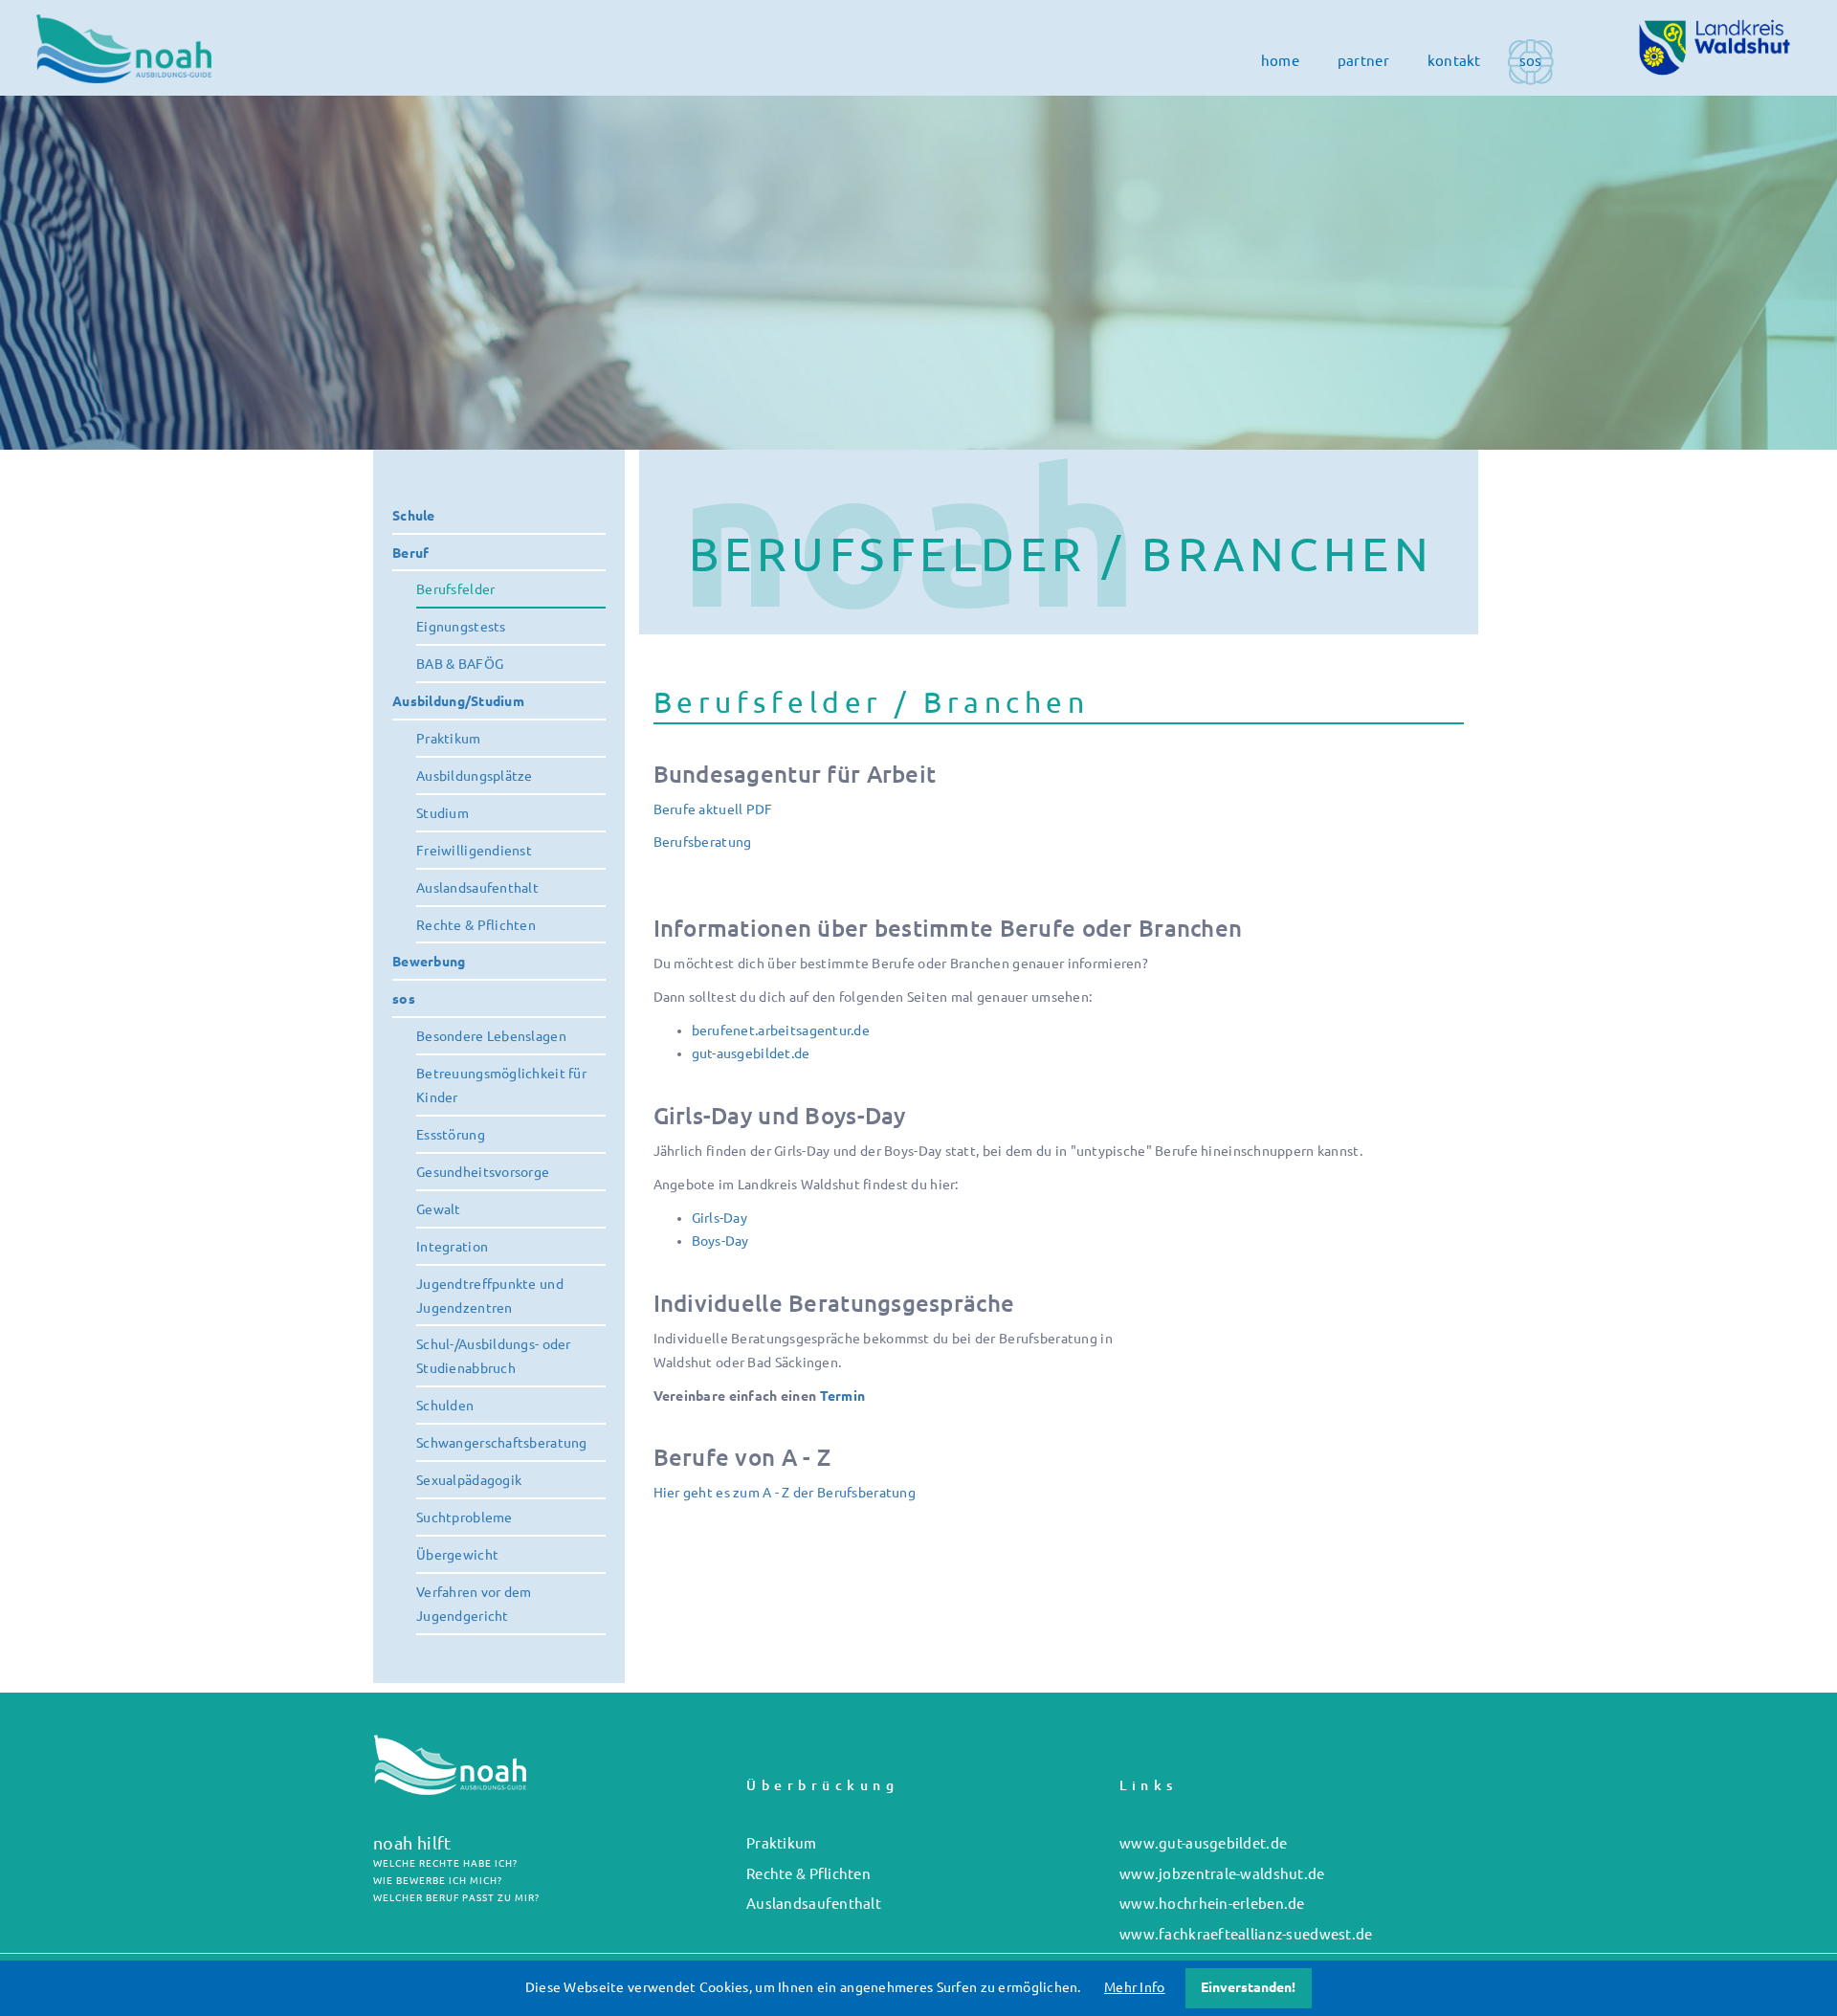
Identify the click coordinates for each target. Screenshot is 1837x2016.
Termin (843, 1396)
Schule (414, 516)
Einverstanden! (1248, 1987)
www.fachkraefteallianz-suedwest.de (1246, 1934)
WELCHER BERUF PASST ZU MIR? (456, 1898)
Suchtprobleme (465, 1518)
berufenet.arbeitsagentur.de (781, 1030)
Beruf (410, 553)
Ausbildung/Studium (458, 701)
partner (1363, 61)
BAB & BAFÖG (460, 664)
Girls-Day (720, 1218)
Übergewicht (457, 1555)
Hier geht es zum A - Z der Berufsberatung (785, 1493)
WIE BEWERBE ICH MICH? (438, 1881)
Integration (452, 1247)
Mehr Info (1135, 1987)
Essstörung (451, 1135)
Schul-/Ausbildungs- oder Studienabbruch (494, 1356)
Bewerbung (429, 962)
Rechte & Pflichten (476, 925)
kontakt (1454, 61)
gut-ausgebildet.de (751, 1053)
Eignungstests (461, 627)
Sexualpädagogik (469, 1480)
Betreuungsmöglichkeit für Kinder (501, 1086)
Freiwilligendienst (474, 851)
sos (1531, 61)
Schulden (445, 1406)
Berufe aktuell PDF (713, 809)
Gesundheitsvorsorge (483, 1172)
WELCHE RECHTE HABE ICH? (445, 1863)
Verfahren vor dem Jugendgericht (474, 1604)
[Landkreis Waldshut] (1715, 47)
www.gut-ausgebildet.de (1203, 1843)
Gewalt (439, 1209)
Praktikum (449, 739)
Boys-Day (720, 1241)
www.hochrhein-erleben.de (1212, 1904)
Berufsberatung (703, 842)
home (1280, 61)
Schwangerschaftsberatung (502, 1443)
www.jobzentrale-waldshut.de (1222, 1874)
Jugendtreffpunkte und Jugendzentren (490, 1296)
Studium (443, 813)
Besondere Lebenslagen (491, 1036)
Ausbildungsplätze (475, 776)
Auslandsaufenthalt (477, 888)
